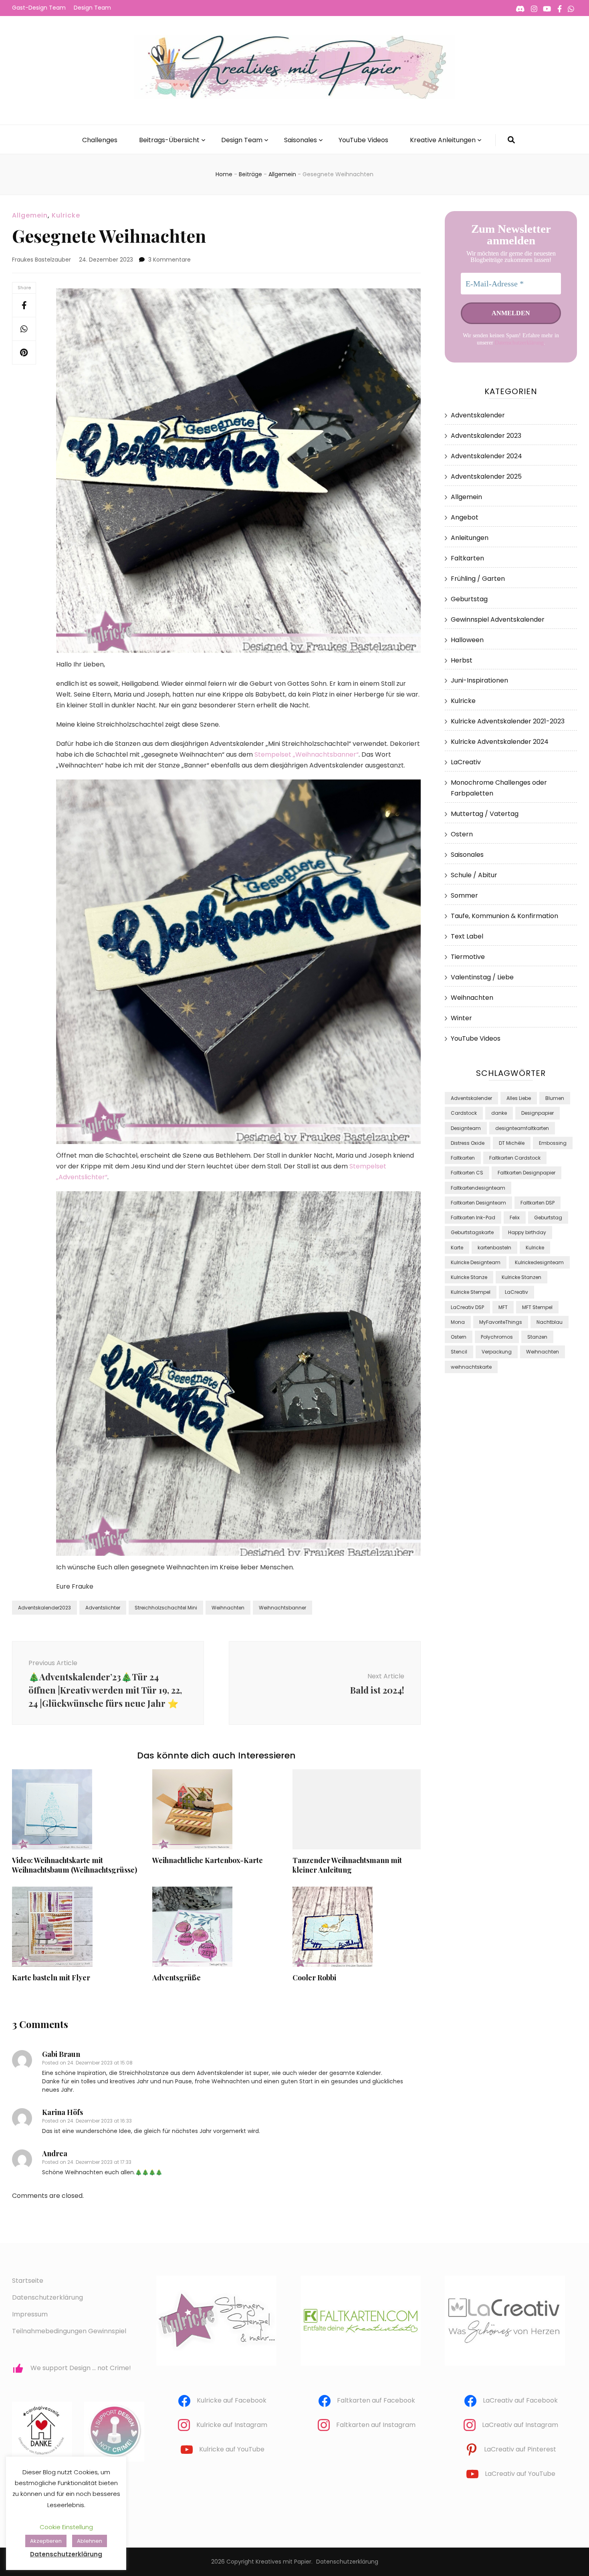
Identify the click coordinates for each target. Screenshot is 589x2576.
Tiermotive (468, 957)
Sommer (464, 895)
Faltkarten (467, 558)
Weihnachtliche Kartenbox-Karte (208, 1860)
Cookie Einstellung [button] (66, 2527)
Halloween (467, 640)
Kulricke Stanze (469, 1277)
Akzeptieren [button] (46, 2541)
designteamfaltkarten (522, 1128)
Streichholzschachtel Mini (166, 1608)
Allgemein (30, 215)
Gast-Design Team (39, 8)
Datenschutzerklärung (519, 343)
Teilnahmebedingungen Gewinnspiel (69, 2331)
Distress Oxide (468, 1143)
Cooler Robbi (314, 1978)
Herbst (462, 660)
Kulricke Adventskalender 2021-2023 (508, 721)
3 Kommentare (169, 260)
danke (499, 1113)
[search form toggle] (511, 140)
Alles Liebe (519, 1098)
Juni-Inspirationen (479, 680)
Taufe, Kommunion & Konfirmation (504, 916)
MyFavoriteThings (501, 1322)
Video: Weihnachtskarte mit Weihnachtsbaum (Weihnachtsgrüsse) (75, 1865)
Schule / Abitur (474, 875)
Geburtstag (469, 599)
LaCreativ (466, 762)
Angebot (465, 517)
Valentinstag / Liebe (482, 977)
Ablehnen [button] (90, 2541)
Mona (458, 1322)
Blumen (555, 1098)
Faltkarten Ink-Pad (473, 1218)
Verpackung (497, 1352)
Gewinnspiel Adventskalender (498, 619)
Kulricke (66, 215)
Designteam (466, 1128)
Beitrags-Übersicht (169, 140)
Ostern (462, 834)
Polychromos (497, 1337)
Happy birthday (527, 1232)
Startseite (28, 2281)
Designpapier (538, 1113)
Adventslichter (103, 1608)
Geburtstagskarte (472, 1232)
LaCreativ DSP (467, 1307)
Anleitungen (470, 538)
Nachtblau (550, 1322)
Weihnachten (228, 1608)
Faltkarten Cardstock (515, 1158)
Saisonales (301, 140)
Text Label (467, 936)
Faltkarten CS (467, 1173)
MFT (503, 1307)
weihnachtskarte (471, 1367)
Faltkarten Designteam (478, 1203)
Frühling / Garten (478, 579)
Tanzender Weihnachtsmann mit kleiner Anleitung (347, 1865)
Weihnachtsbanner (282, 1608)
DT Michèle (512, 1143)
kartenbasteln (494, 1248)
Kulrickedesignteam (539, 1262)
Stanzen (537, 1337)
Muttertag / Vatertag (485, 814)
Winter (461, 1018)
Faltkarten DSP (538, 1203)
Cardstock (464, 1113)
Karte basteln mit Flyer (51, 1978)
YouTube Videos (363, 140)
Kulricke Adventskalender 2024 (500, 742)
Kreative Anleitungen (443, 140)
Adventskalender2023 (44, 1608)
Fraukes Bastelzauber (41, 260)
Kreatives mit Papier (283, 2562)
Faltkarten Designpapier (526, 1173)
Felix (515, 1218)
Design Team (92, 8)
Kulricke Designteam (476, 1262)
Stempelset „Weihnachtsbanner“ (307, 754)
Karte (457, 1248)
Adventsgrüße (176, 1978)
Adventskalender (478, 415)
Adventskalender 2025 (486, 476)
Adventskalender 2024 (486, 456)
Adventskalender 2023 (486, 436)
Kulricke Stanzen (521, 1277)
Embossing (553, 1143)
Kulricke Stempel (471, 1292)
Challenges (100, 140)
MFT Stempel (537, 1307)
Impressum (30, 2314)
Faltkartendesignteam (478, 1188)
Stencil (459, 1352)
